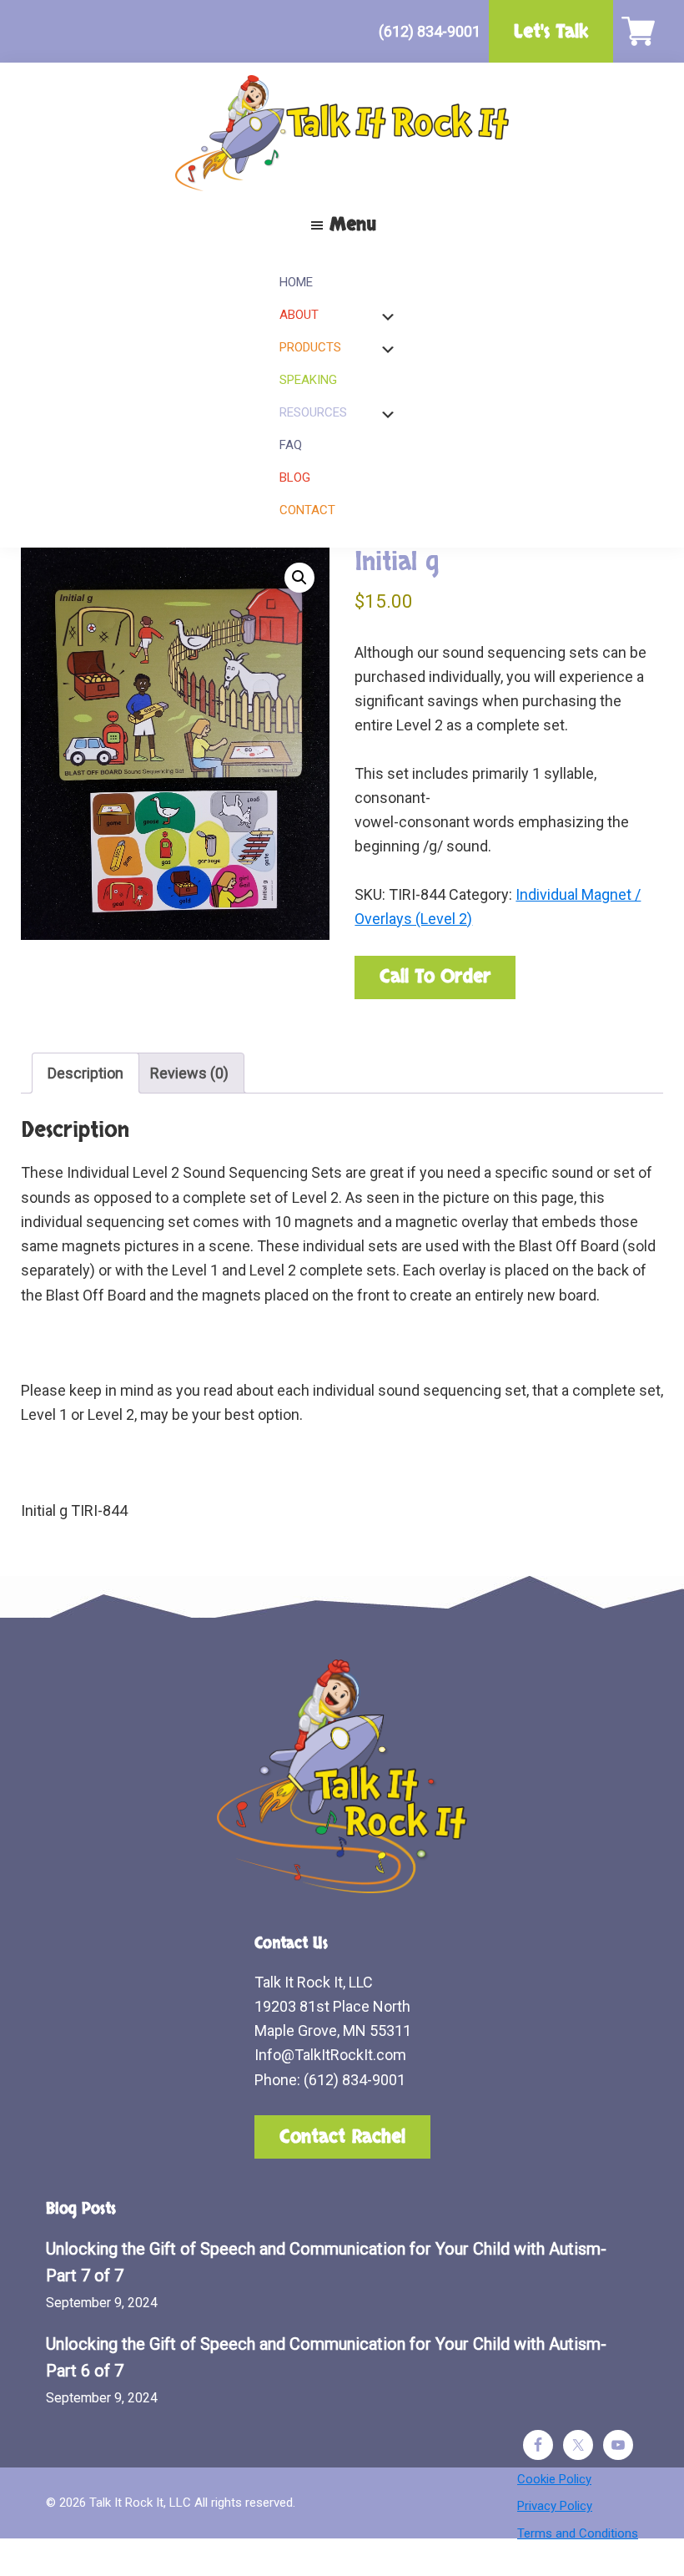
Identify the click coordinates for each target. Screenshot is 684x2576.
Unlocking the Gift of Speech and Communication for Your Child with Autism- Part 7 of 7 (326, 2263)
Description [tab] (85, 1073)
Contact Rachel (342, 2137)
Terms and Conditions (578, 2533)
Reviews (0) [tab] (189, 1073)
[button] (299, 578)
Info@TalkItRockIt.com (330, 2055)
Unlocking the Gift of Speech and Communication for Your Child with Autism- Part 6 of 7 (326, 2358)
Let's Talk (551, 32)
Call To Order (435, 977)
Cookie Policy (554, 2479)
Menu (353, 225)
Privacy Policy (555, 2506)
